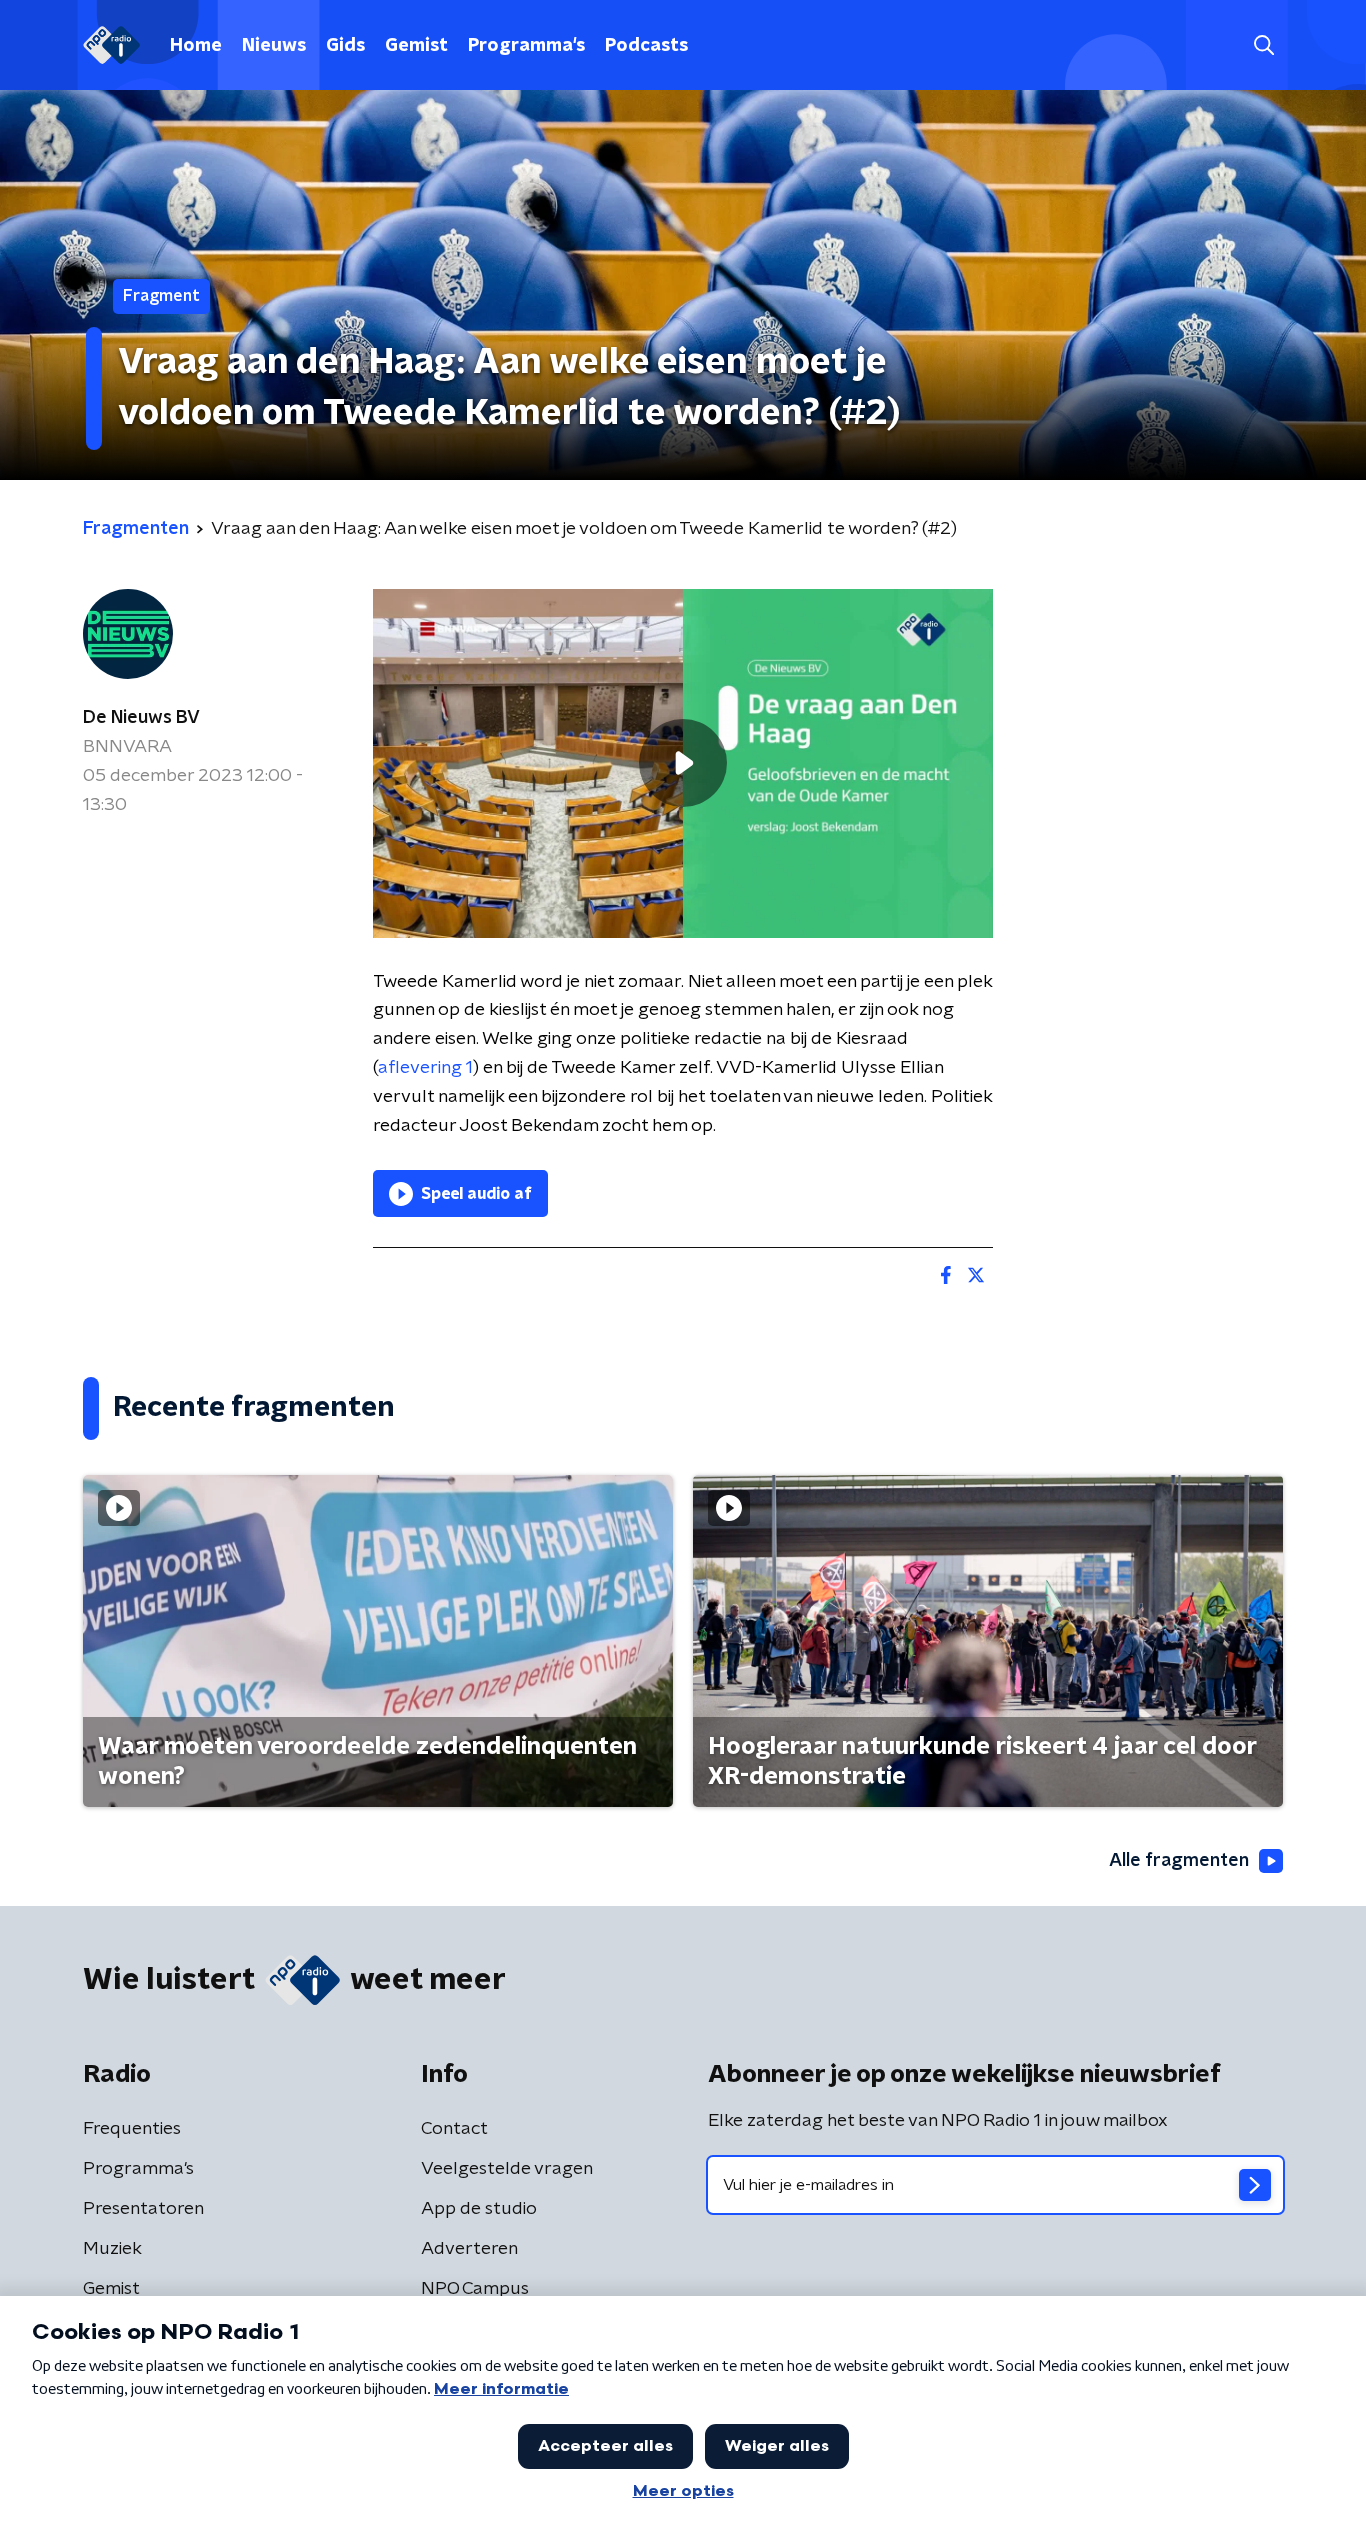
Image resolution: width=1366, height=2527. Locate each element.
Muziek (112, 2249)
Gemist (416, 46)
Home (196, 46)
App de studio (479, 2209)
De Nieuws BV (141, 718)
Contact (454, 2129)
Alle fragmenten (1179, 1861)
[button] (1263, 45)
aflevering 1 (425, 1068)
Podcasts (646, 46)
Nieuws (274, 46)
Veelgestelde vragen (507, 2169)
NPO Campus (475, 2289)
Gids (345, 46)
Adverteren (469, 2249)
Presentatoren (143, 2209)
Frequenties (132, 2129)
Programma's (526, 46)
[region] (683, 763)
